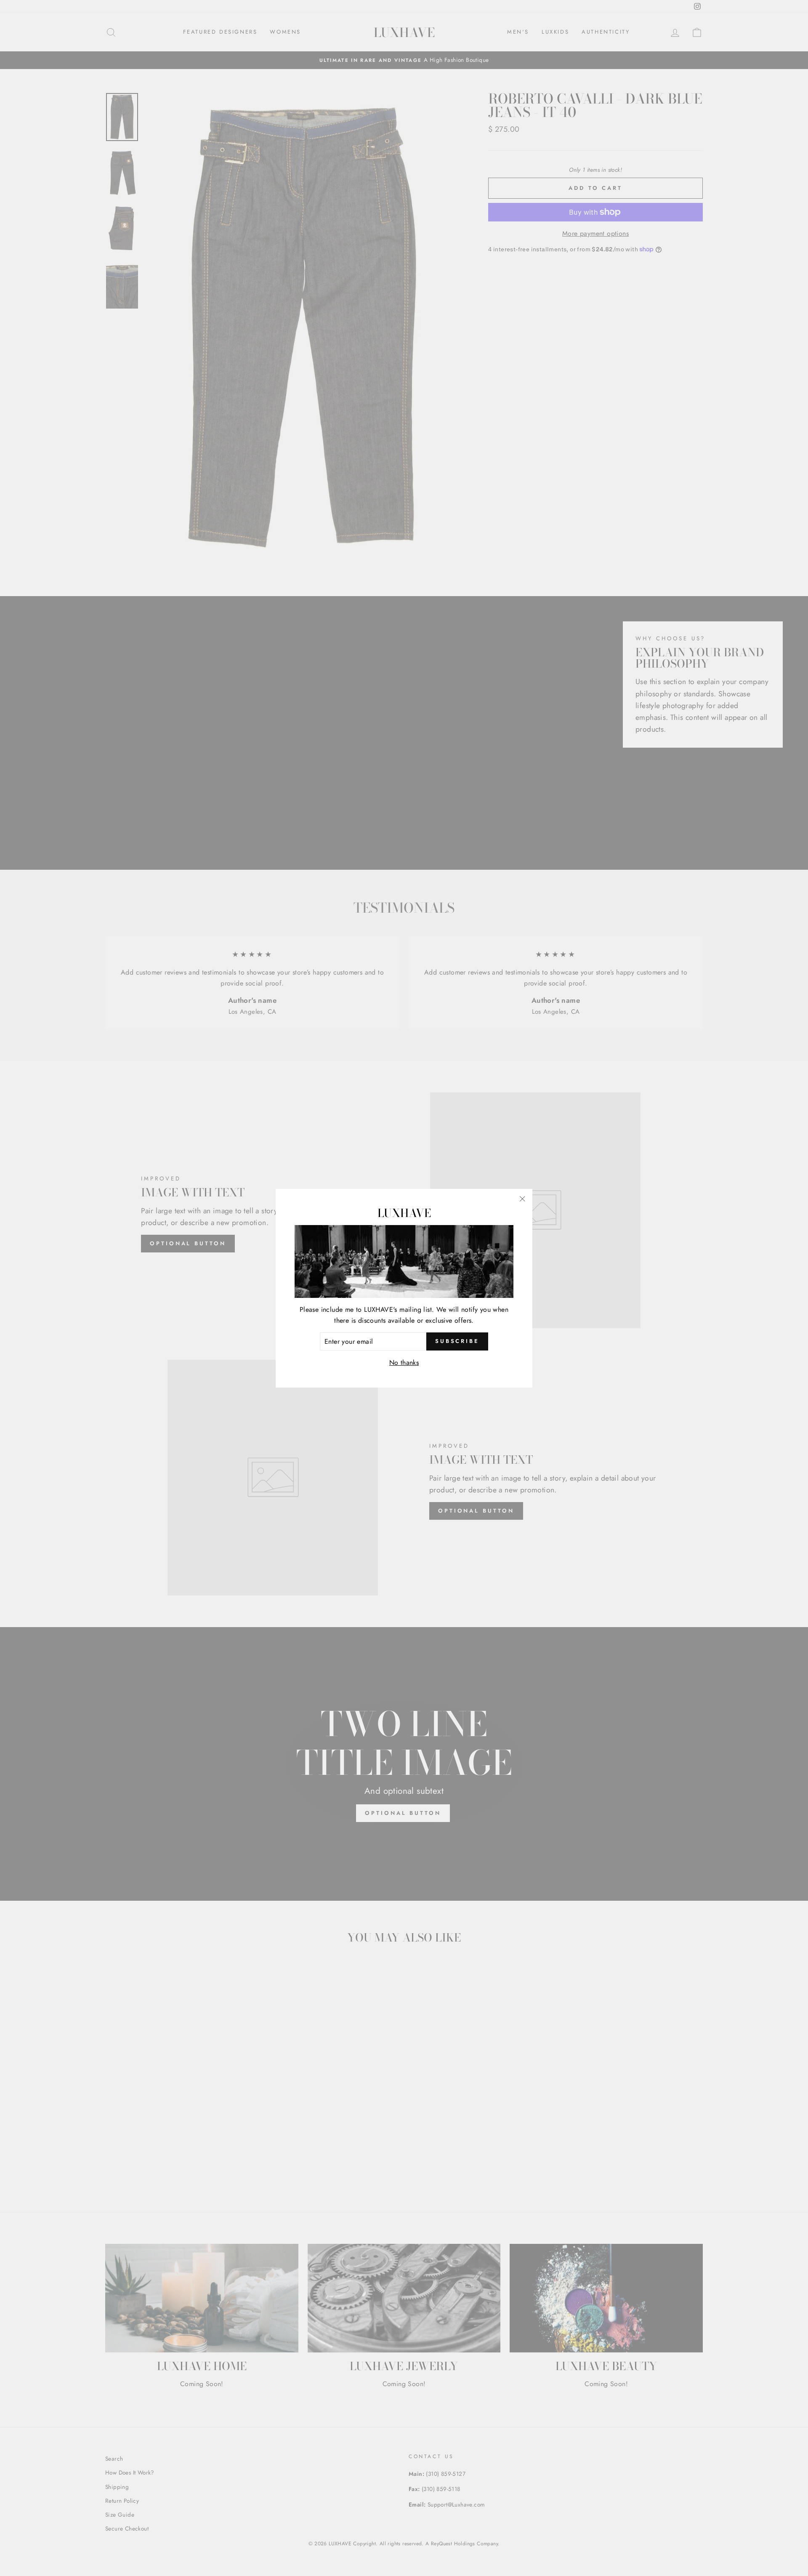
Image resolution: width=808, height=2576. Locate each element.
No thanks (404, 1363)
